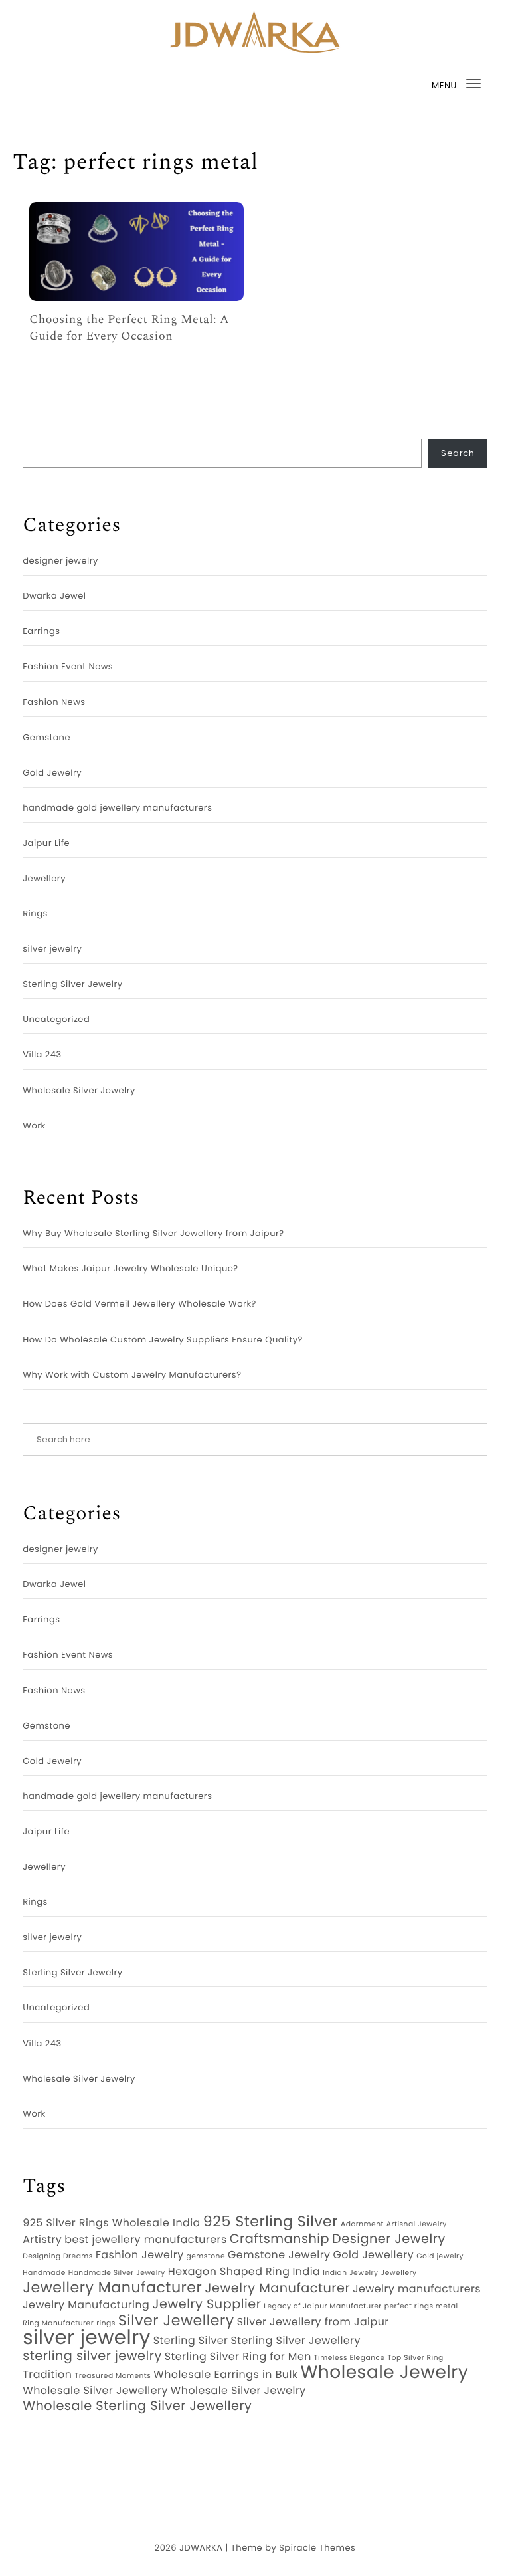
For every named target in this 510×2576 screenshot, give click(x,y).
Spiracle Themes (317, 2548)
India (306, 2272)
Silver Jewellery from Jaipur (313, 2322)
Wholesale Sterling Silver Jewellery (137, 2406)
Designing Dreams (58, 2256)
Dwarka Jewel (54, 596)
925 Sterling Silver (271, 2222)
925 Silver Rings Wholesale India (112, 2223)
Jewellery (44, 878)
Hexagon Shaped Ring (229, 2272)
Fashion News (54, 702)
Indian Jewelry (350, 2273)
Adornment (362, 2224)
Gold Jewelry (52, 773)
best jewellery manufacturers (146, 2240)
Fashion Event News (68, 666)
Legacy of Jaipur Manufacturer (322, 2306)
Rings (35, 913)
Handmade (44, 2273)
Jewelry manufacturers (417, 2289)
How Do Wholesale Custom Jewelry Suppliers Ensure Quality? (163, 1340)
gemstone (206, 2256)
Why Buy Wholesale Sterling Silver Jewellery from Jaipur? (153, 1233)
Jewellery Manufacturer (112, 2288)
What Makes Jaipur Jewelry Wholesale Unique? (130, 1268)
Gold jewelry (440, 2256)
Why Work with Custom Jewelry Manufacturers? (132, 1375)
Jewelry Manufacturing (86, 2305)
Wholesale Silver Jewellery (95, 2391)
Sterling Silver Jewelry (72, 984)
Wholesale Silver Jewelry (79, 1090)
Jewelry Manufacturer (277, 2288)
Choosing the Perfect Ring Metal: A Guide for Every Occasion (129, 328)
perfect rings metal (421, 2306)
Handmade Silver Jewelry (117, 2273)
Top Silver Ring (416, 2358)
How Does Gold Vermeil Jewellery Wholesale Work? (139, 1304)
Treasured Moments (113, 2376)
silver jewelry (52, 949)
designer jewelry (60, 561)
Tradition (47, 2375)
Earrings (41, 631)
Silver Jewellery (176, 2321)
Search (458, 453)
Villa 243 (42, 1054)
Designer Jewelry (389, 2239)
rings (106, 2323)
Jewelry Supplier (207, 2304)
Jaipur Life (46, 843)
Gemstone (46, 737)
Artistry (42, 2240)
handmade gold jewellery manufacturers (117, 808)
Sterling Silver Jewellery (295, 2341)
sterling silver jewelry (92, 2356)
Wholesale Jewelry (385, 2373)
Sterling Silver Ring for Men (238, 2357)
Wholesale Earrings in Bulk (225, 2375)
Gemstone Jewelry (279, 2255)
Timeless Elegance (350, 2358)
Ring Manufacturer (58, 2323)
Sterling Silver (191, 2341)
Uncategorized (56, 1019)
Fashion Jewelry (140, 2255)
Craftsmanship (280, 2239)
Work (34, 1126)
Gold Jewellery (373, 2255)
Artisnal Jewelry (417, 2224)
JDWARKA (201, 2548)
